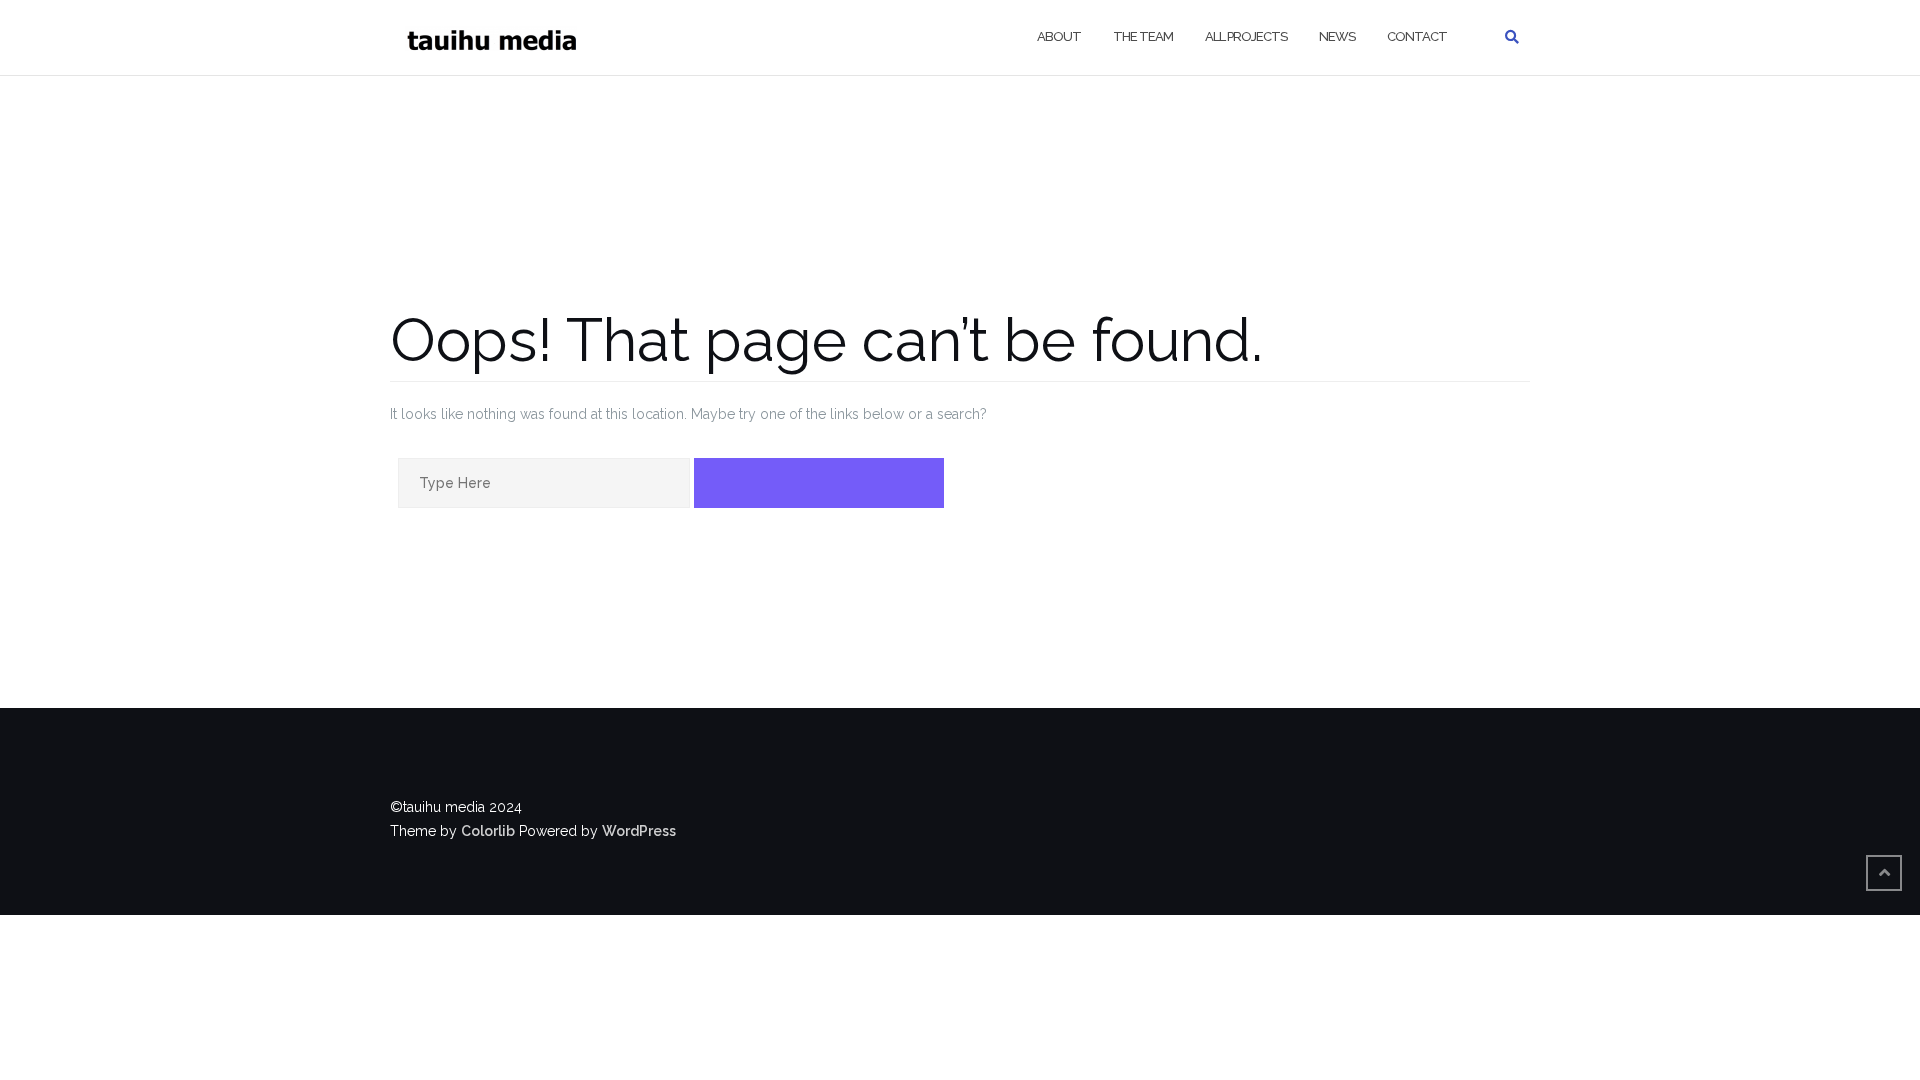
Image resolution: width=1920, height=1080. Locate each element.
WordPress (639, 831)
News (1337, 36)
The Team (1143, 36)
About (1059, 36)
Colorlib (488, 831)
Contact (1417, 36)
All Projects (1246, 36)
